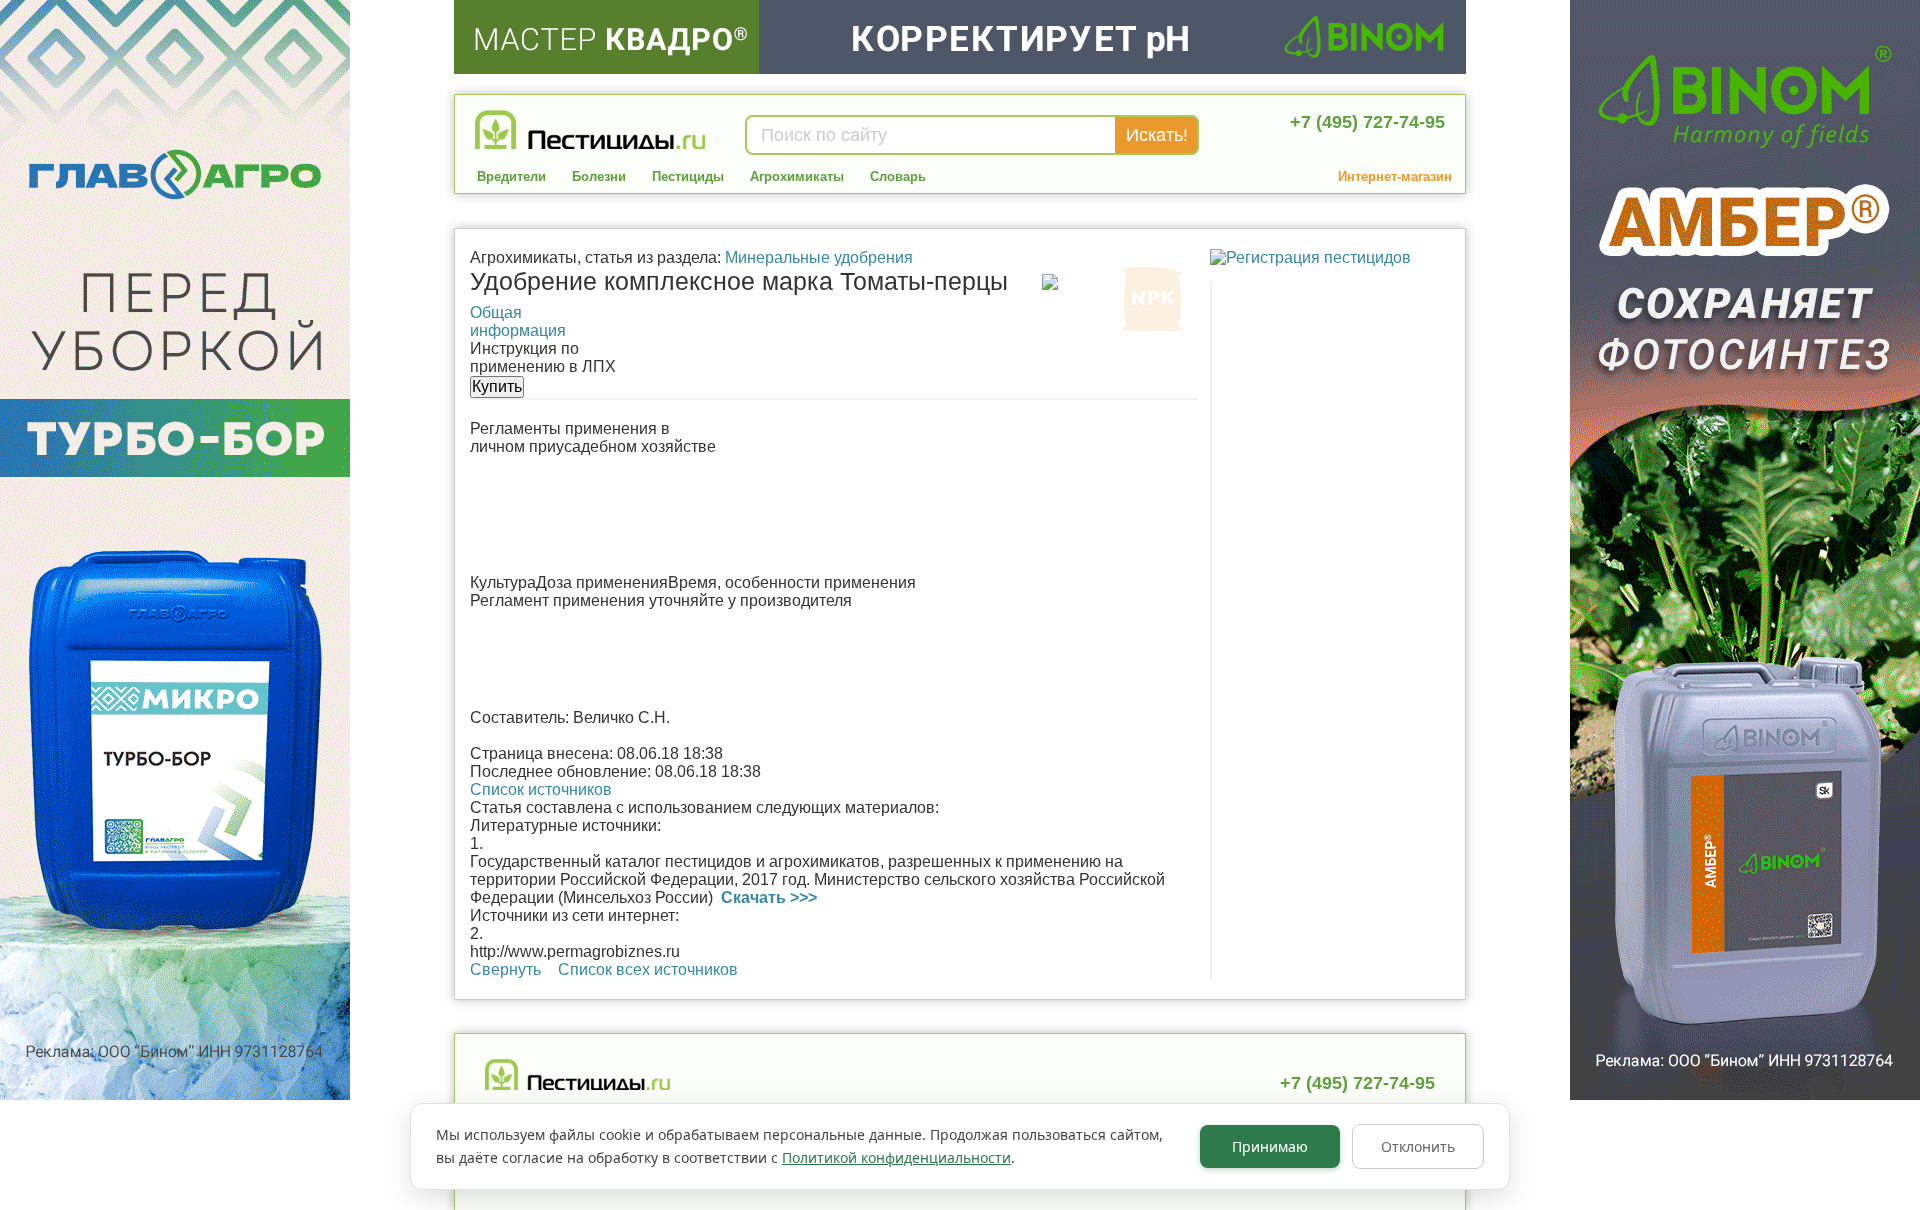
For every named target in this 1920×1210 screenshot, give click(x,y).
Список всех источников (648, 969)
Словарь (898, 176)
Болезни (599, 176)
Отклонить (1418, 1146)
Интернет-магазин (1395, 176)
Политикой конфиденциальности (896, 1157)
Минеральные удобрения (819, 257)
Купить (497, 386)
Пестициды (688, 176)
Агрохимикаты (797, 176)
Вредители (511, 176)
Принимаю (1270, 1146)
